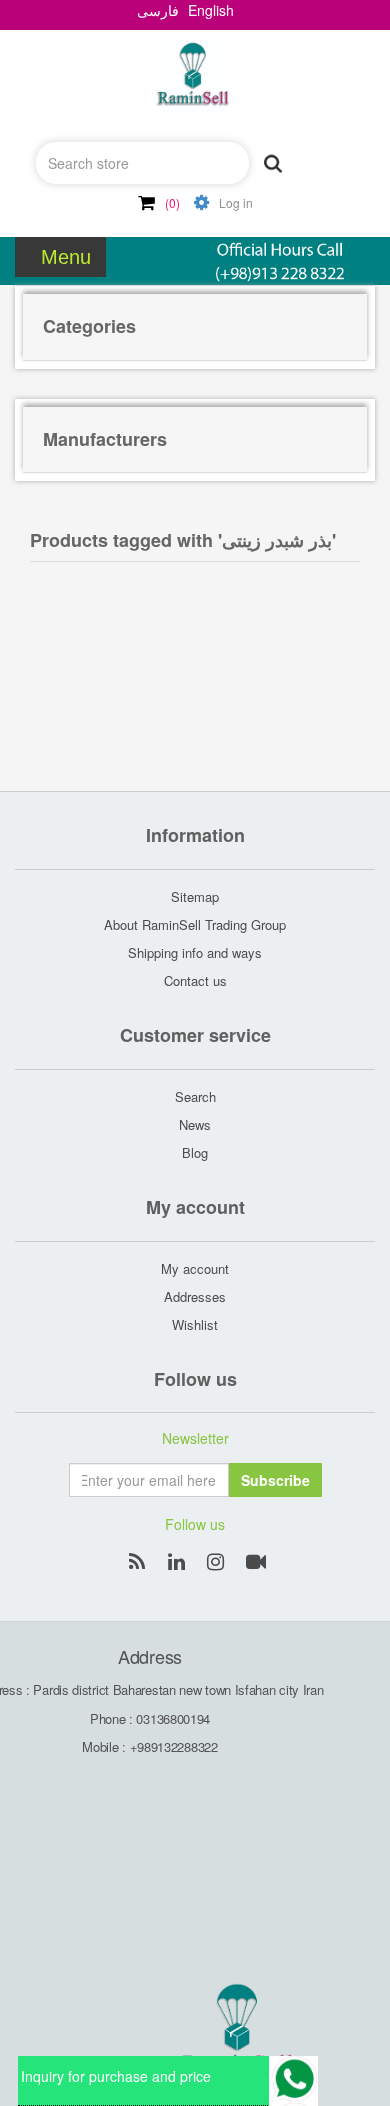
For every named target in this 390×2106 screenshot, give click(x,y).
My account (195, 1268)
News (195, 1124)
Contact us (195, 980)
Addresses (195, 1296)
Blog (195, 1152)
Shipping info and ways (195, 952)
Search (195, 1096)
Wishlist (195, 1324)
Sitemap (195, 896)
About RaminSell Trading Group (195, 924)
